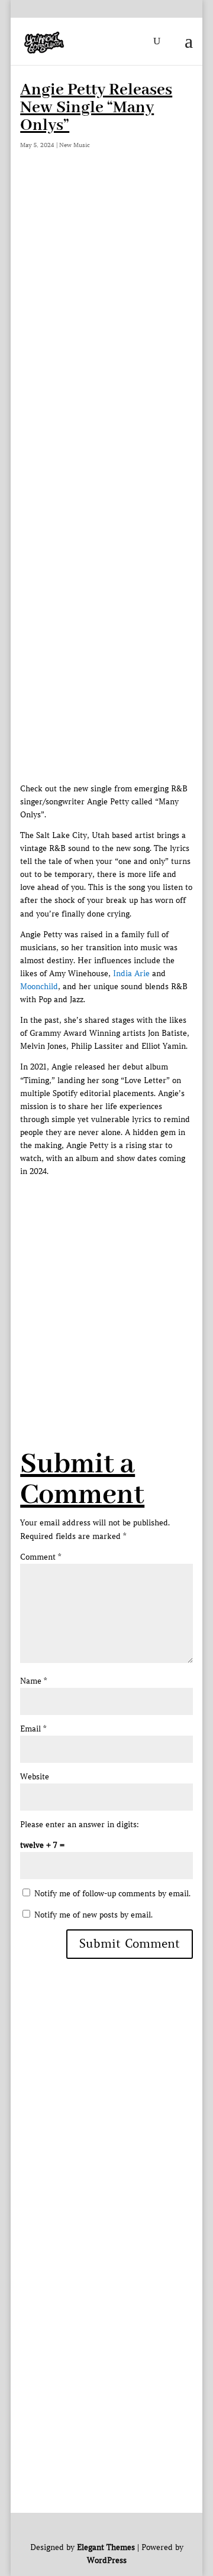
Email (33, 1729)
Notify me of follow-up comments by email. (112, 1894)
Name (33, 1681)
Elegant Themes (106, 2547)
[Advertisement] (106, 292)
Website (35, 1777)
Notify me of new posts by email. (93, 1915)
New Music (75, 145)
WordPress (107, 2560)
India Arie (131, 974)
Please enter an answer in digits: (80, 1825)
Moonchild (39, 987)
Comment (41, 1557)
